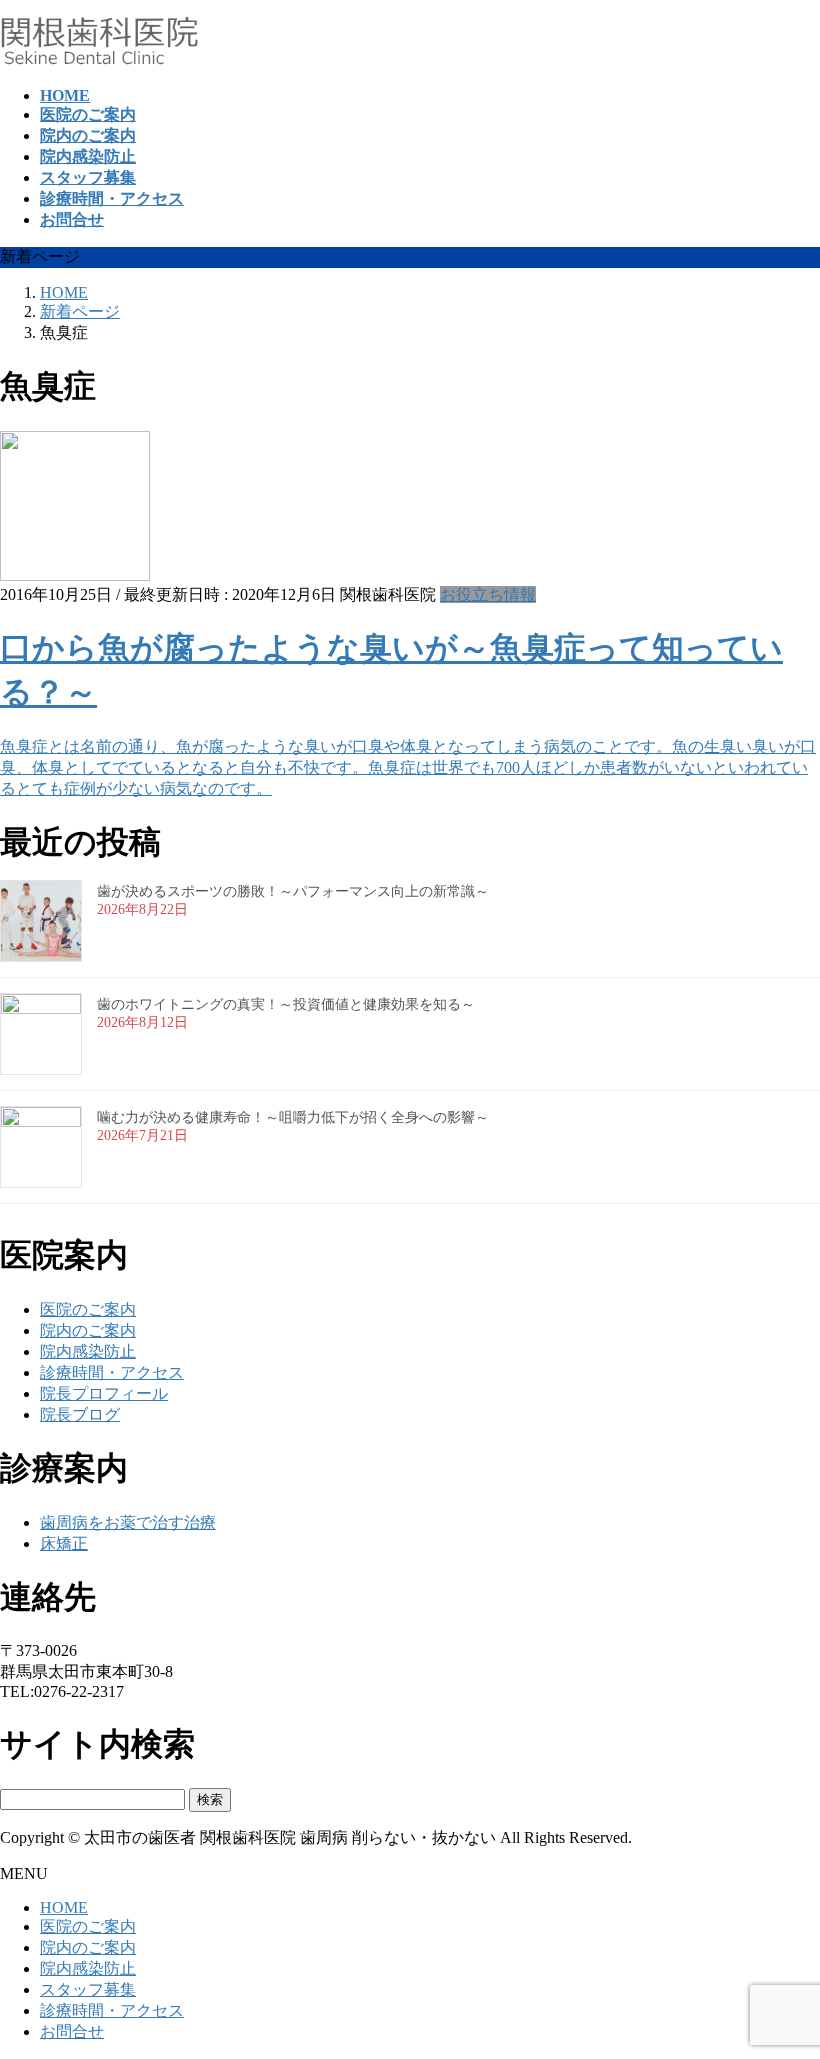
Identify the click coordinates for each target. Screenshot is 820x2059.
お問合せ (72, 2031)
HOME (64, 1907)
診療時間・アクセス (112, 1372)
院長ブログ (80, 1414)
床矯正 (64, 1543)
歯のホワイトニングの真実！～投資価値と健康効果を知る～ (286, 1004)
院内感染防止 (88, 1351)
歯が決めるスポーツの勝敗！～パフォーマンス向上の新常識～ (293, 891)
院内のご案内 (88, 1330)
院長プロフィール (104, 1393)
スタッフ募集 (88, 1989)
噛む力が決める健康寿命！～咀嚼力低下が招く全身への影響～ (293, 1117)
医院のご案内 (88, 1309)
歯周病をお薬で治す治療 (128, 1522)
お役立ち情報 (488, 594)
